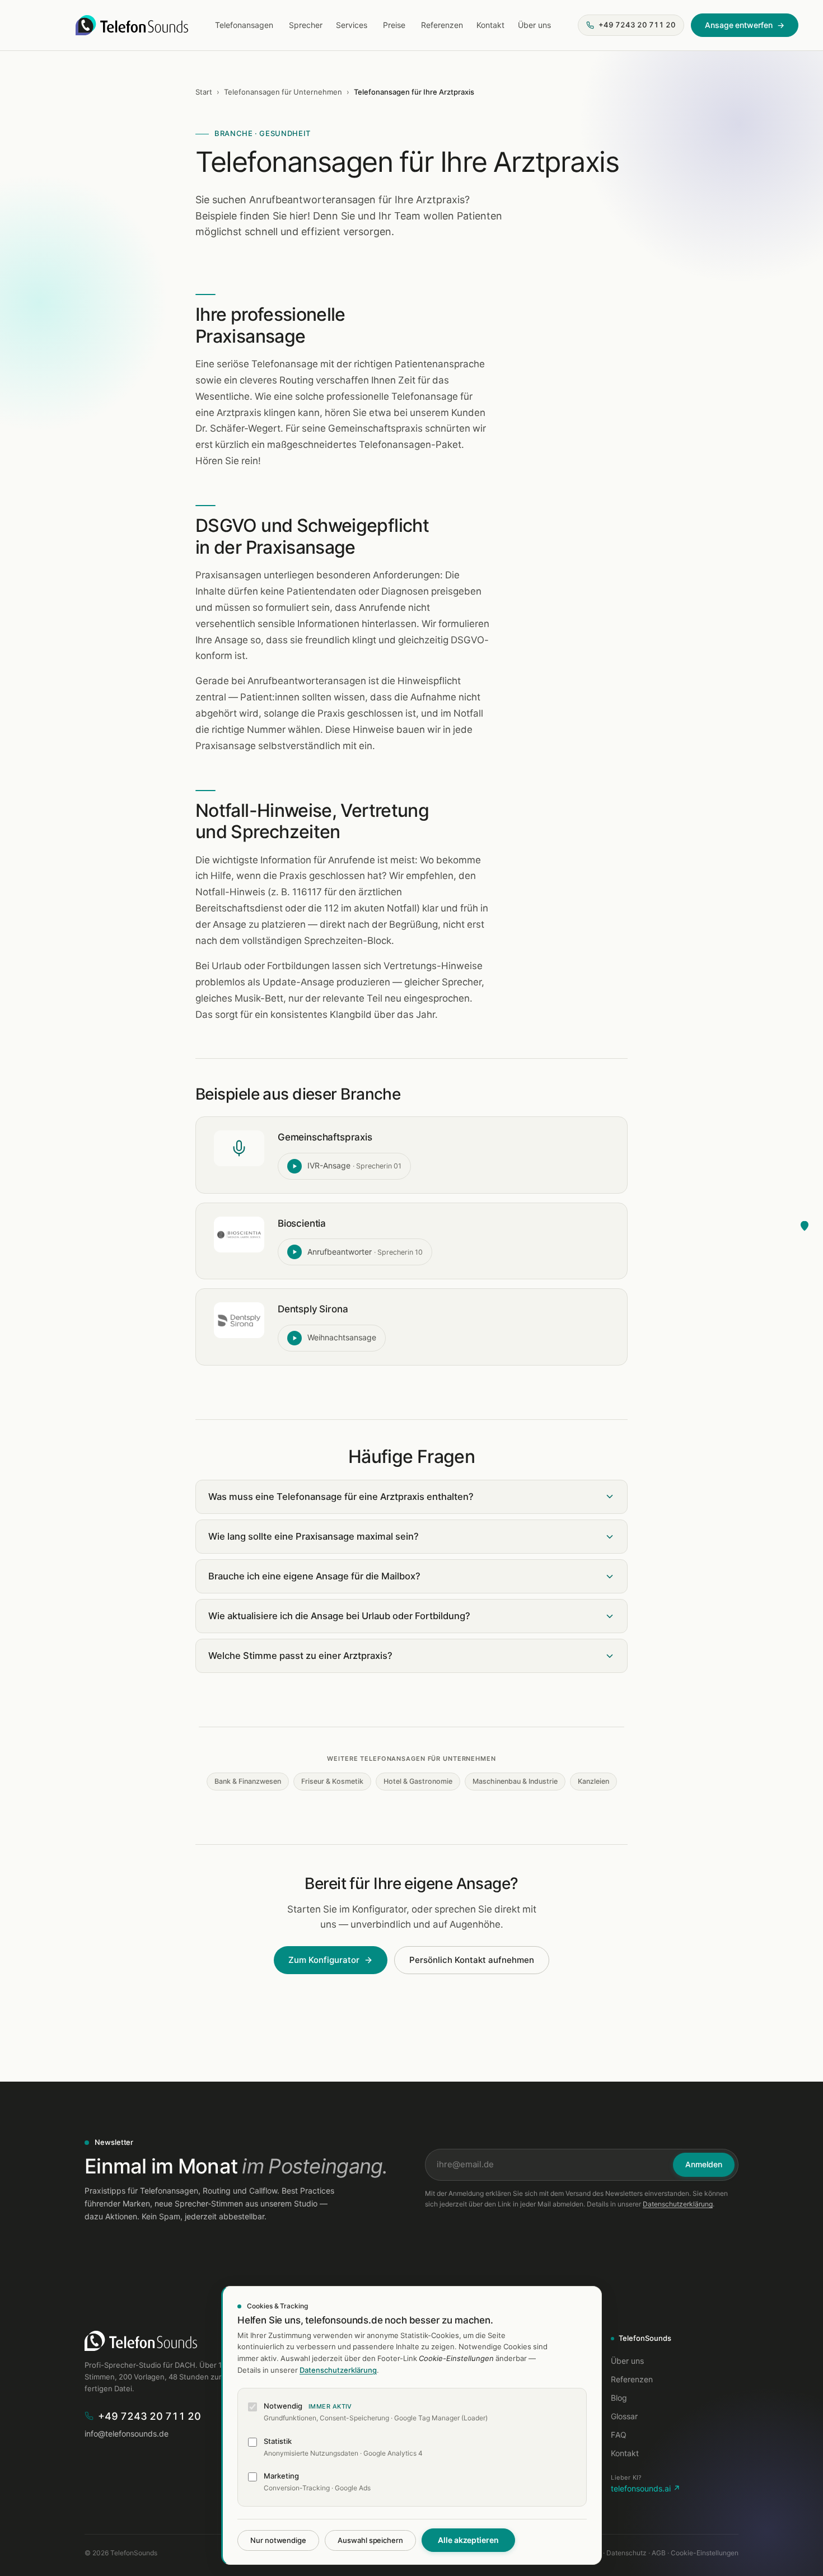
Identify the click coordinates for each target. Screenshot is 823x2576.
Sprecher (306, 25)
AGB (659, 2553)
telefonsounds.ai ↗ (646, 2489)
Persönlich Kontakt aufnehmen (472, 1960)
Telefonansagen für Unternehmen (283, 92)
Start (204, 92)
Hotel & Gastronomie (418, 1781)
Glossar (624, 2416)
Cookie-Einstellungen (705, 2553)
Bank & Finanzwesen (248, 1781)
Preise (394, 25)
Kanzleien (593, 1781)
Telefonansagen (244, 25)
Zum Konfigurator (324, 1960)
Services (352, 25)
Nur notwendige (278, 2540)
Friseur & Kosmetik (332, 1781)
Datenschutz (626, 2553)
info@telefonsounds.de (127, 2434)
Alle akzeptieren (468, 2540)
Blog (619, 2398)
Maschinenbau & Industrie (515, 1781)
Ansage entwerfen (745, 25)
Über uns (534, 25)
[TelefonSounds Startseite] (132, 25)
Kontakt (490, 25)
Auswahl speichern (370, 2540)
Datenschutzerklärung (678, 2204)
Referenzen (442, 25)
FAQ (619, 2435)
